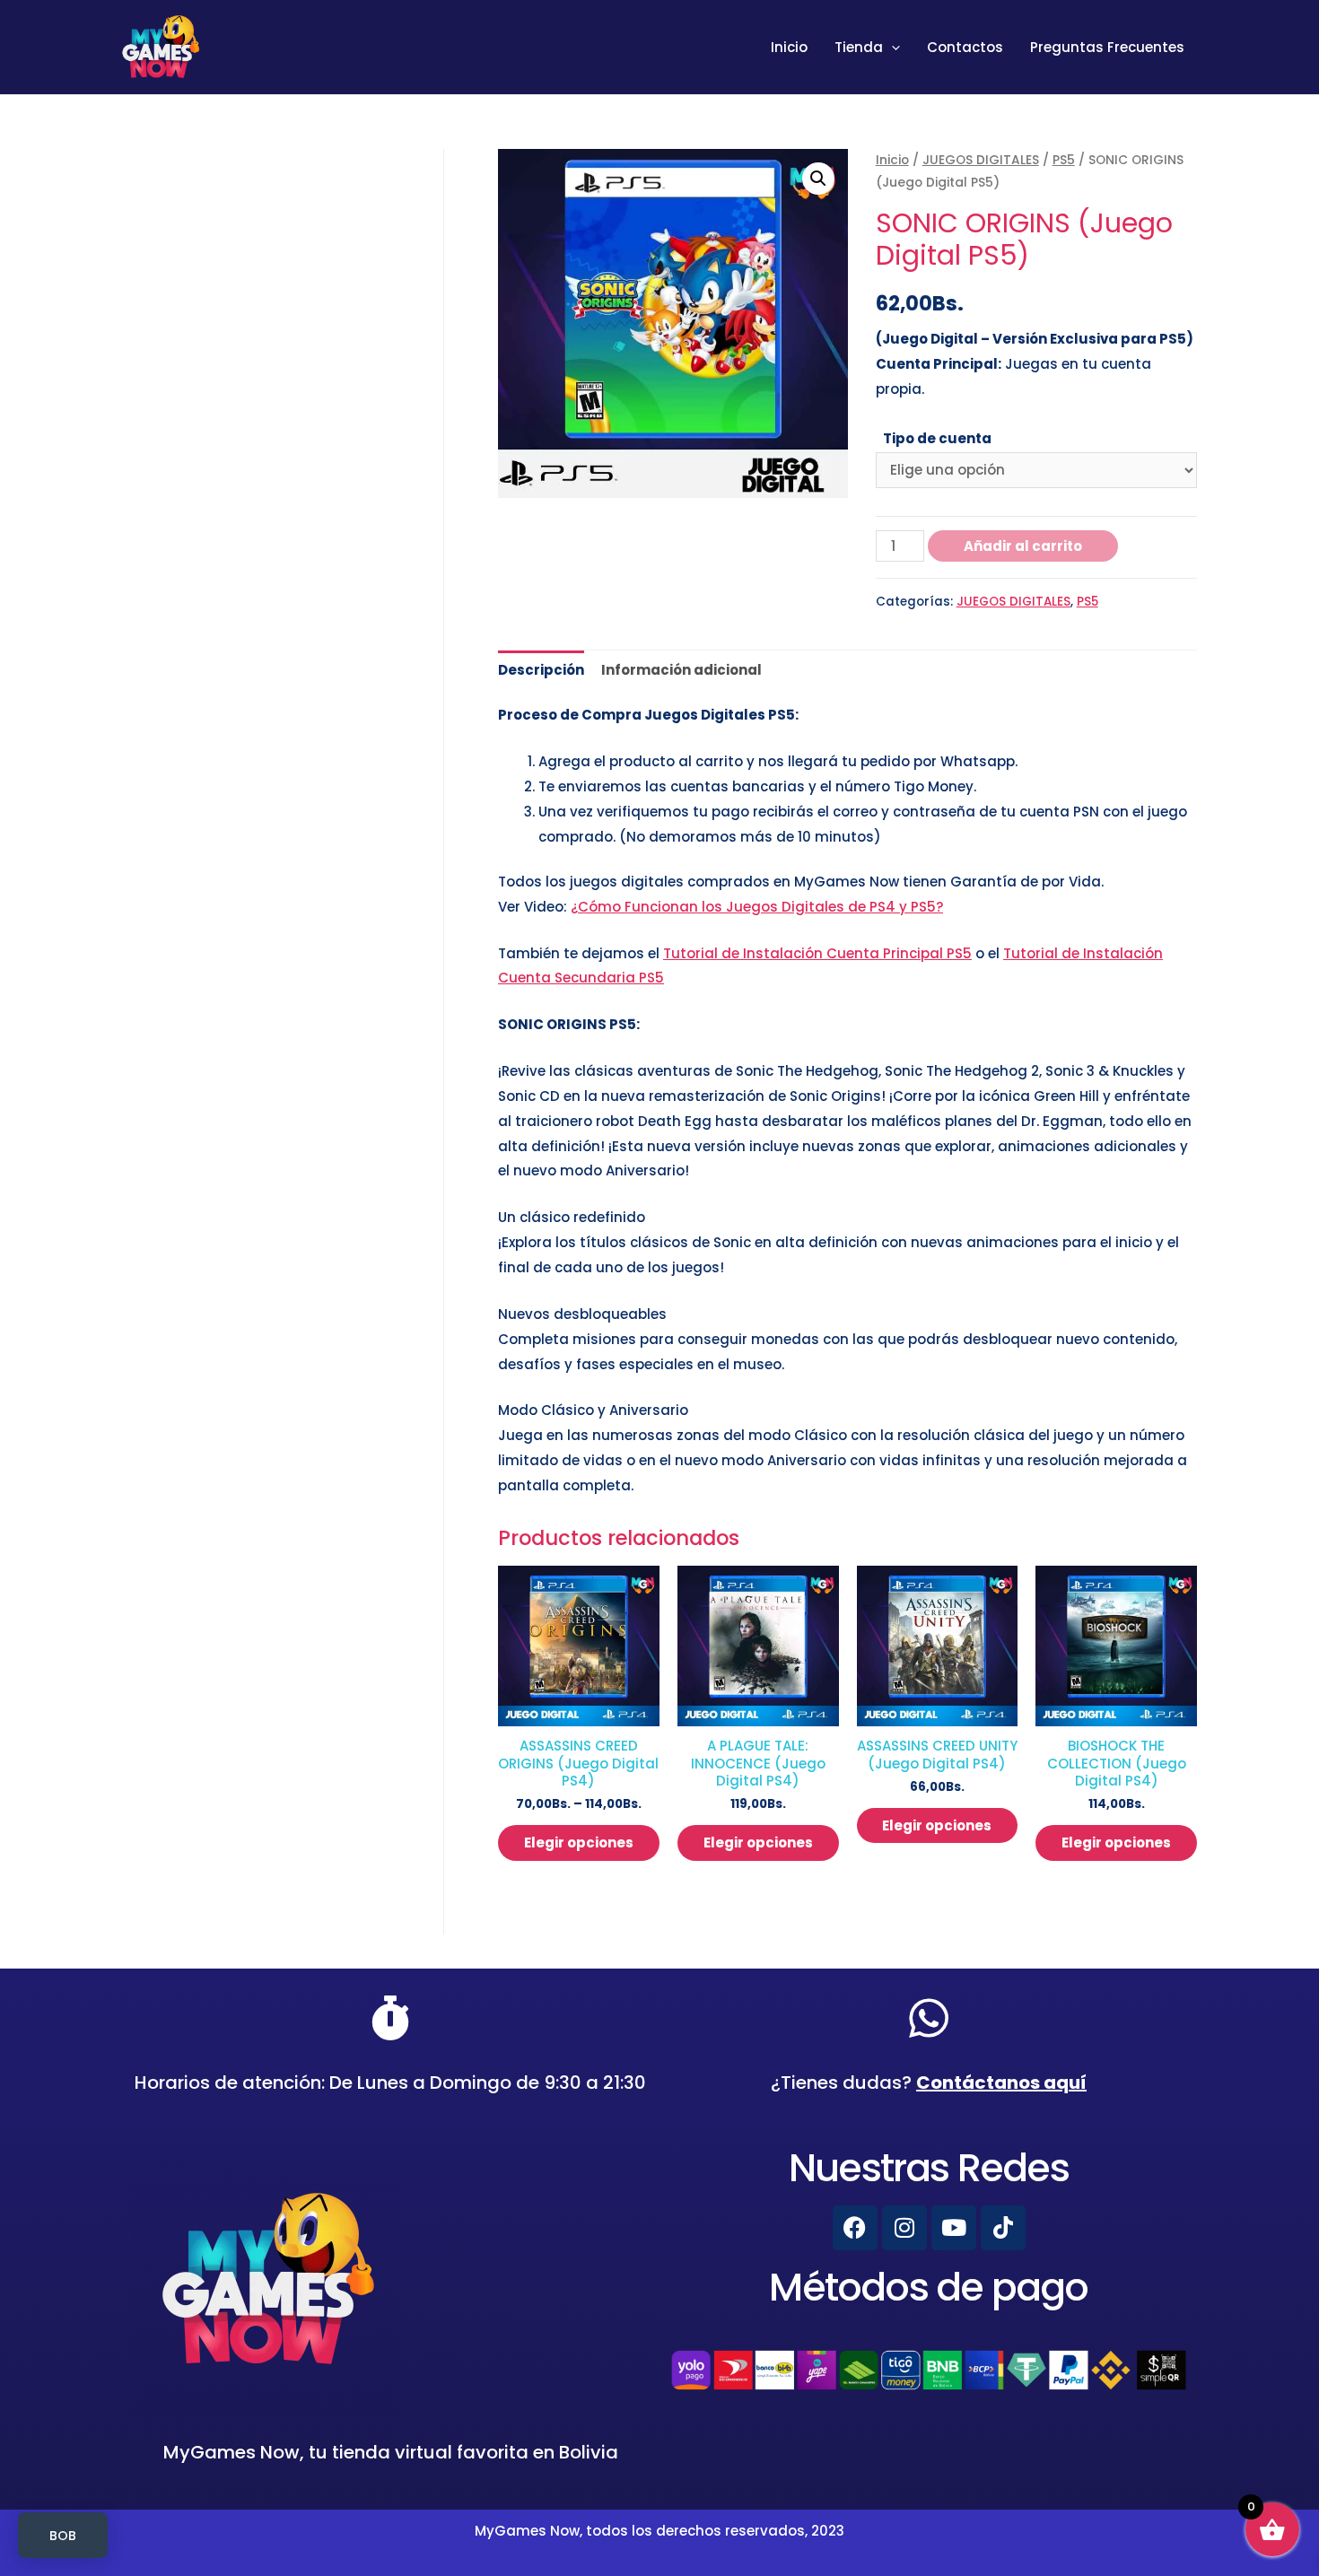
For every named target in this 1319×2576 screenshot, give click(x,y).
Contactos (965, 47)
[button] (818, 179)
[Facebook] (855, 2228)
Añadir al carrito (1023, 546)
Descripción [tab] (541, 670)
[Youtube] (954, 2228)
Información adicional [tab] (681, 670)
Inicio (789, 47)
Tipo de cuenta (937, 438)
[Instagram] (904, 2228)
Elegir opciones (579, 1842)
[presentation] (891, 48)
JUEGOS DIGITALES (981, 160)
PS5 (1064, 160)
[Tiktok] (1003, 2228)
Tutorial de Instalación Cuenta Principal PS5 (817, 953)
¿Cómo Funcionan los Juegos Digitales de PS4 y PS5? (757, 907)
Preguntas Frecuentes (1107, 47)
